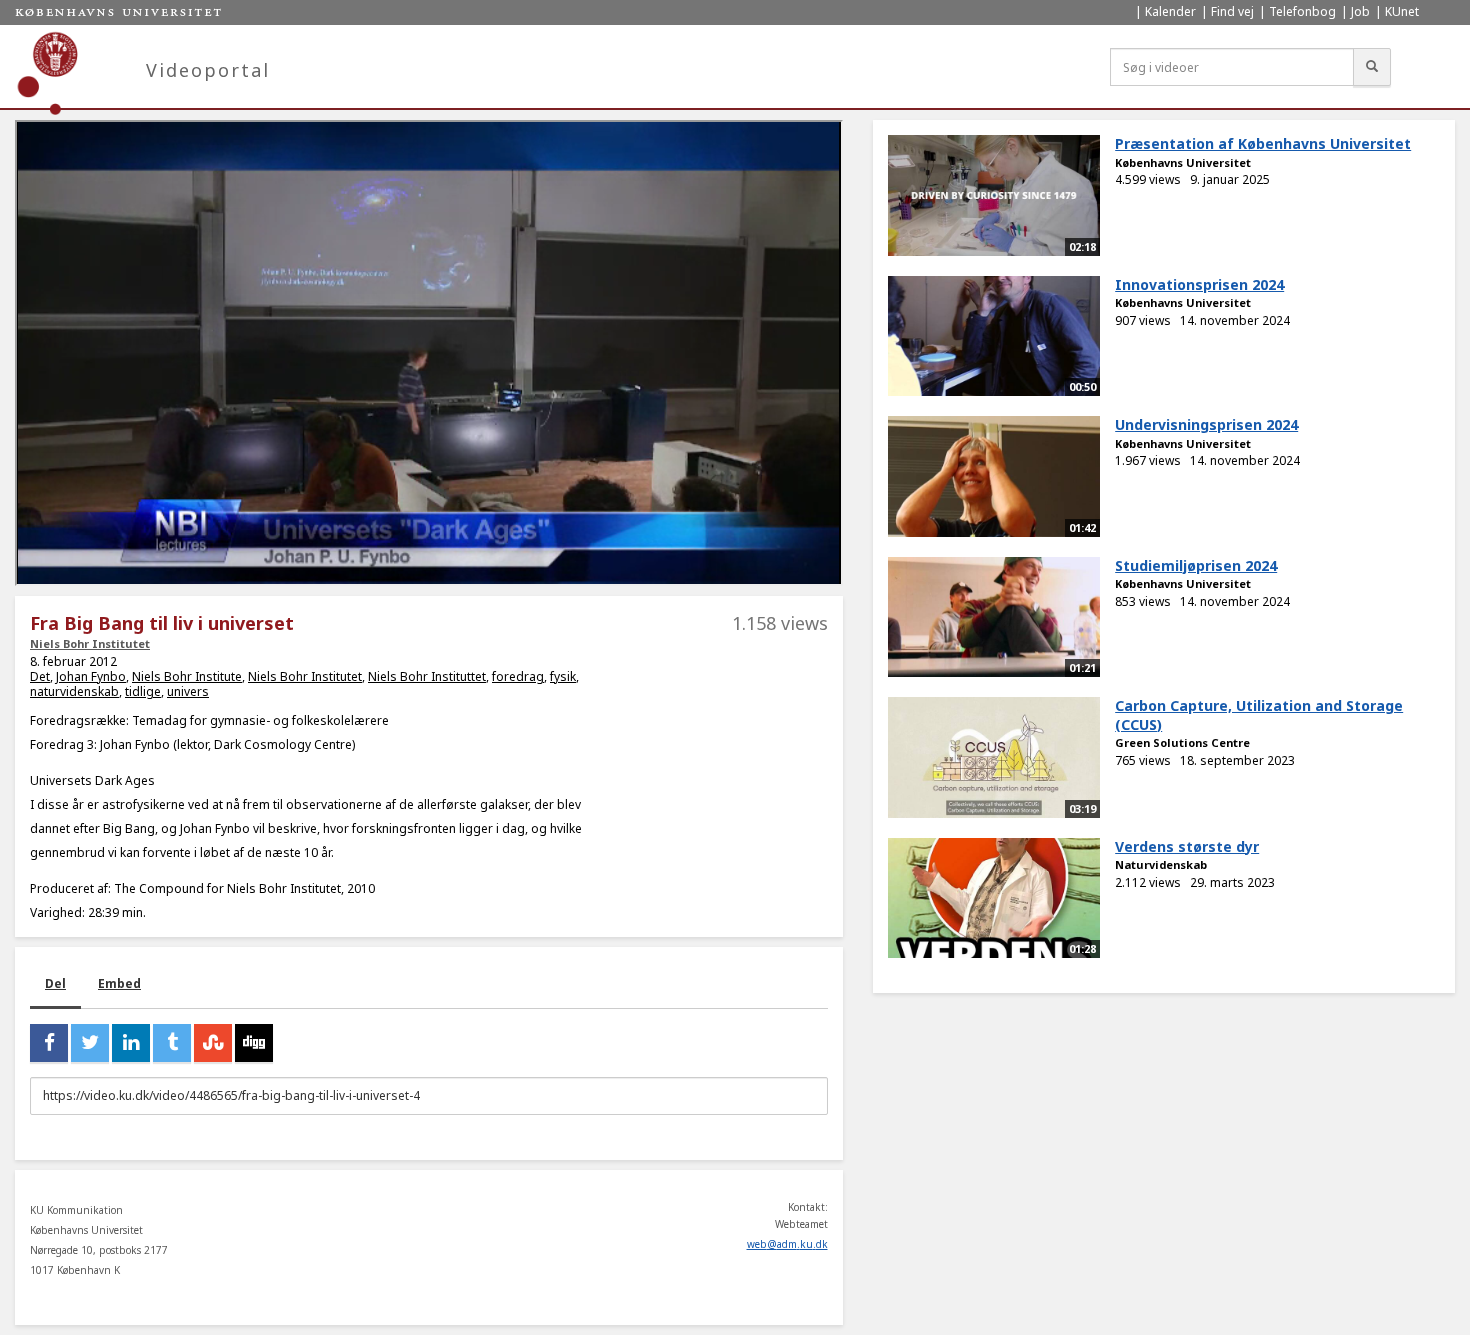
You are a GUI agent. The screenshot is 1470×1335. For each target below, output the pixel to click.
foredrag (518, 676)
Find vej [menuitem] (1232, 11)
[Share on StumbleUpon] (213, 1043)
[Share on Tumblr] (172, 1043)
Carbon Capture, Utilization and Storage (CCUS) (1259, 715)
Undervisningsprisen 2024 (1206, 424)
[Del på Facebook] (49, 1043)
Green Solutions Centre (1182, 742)
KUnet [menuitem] (1402, 11)
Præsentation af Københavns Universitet (1263, 143)
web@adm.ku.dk (787, 1244)
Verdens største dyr (1187, 846)
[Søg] (1372, 67)
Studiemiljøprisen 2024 (1196, 565)
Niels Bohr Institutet (90, 643)
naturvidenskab (74, 691)
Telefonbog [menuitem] (1302, 11)
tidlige (143, 691)
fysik (563, 676)
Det (40, 676)
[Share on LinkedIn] (131, 1043)
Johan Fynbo (91, 676)
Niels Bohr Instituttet (427, 676)
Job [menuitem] (1360, 11)
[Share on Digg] (254, 1043)
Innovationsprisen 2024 (1199, 284)
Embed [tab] (119, 983)
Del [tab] (55, 983)
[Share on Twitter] (90, 1043)
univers (188, 691)
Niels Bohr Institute (187, 676)
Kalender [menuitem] (1170, 11)
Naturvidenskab (1161, 864)
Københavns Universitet (1183, 162)
